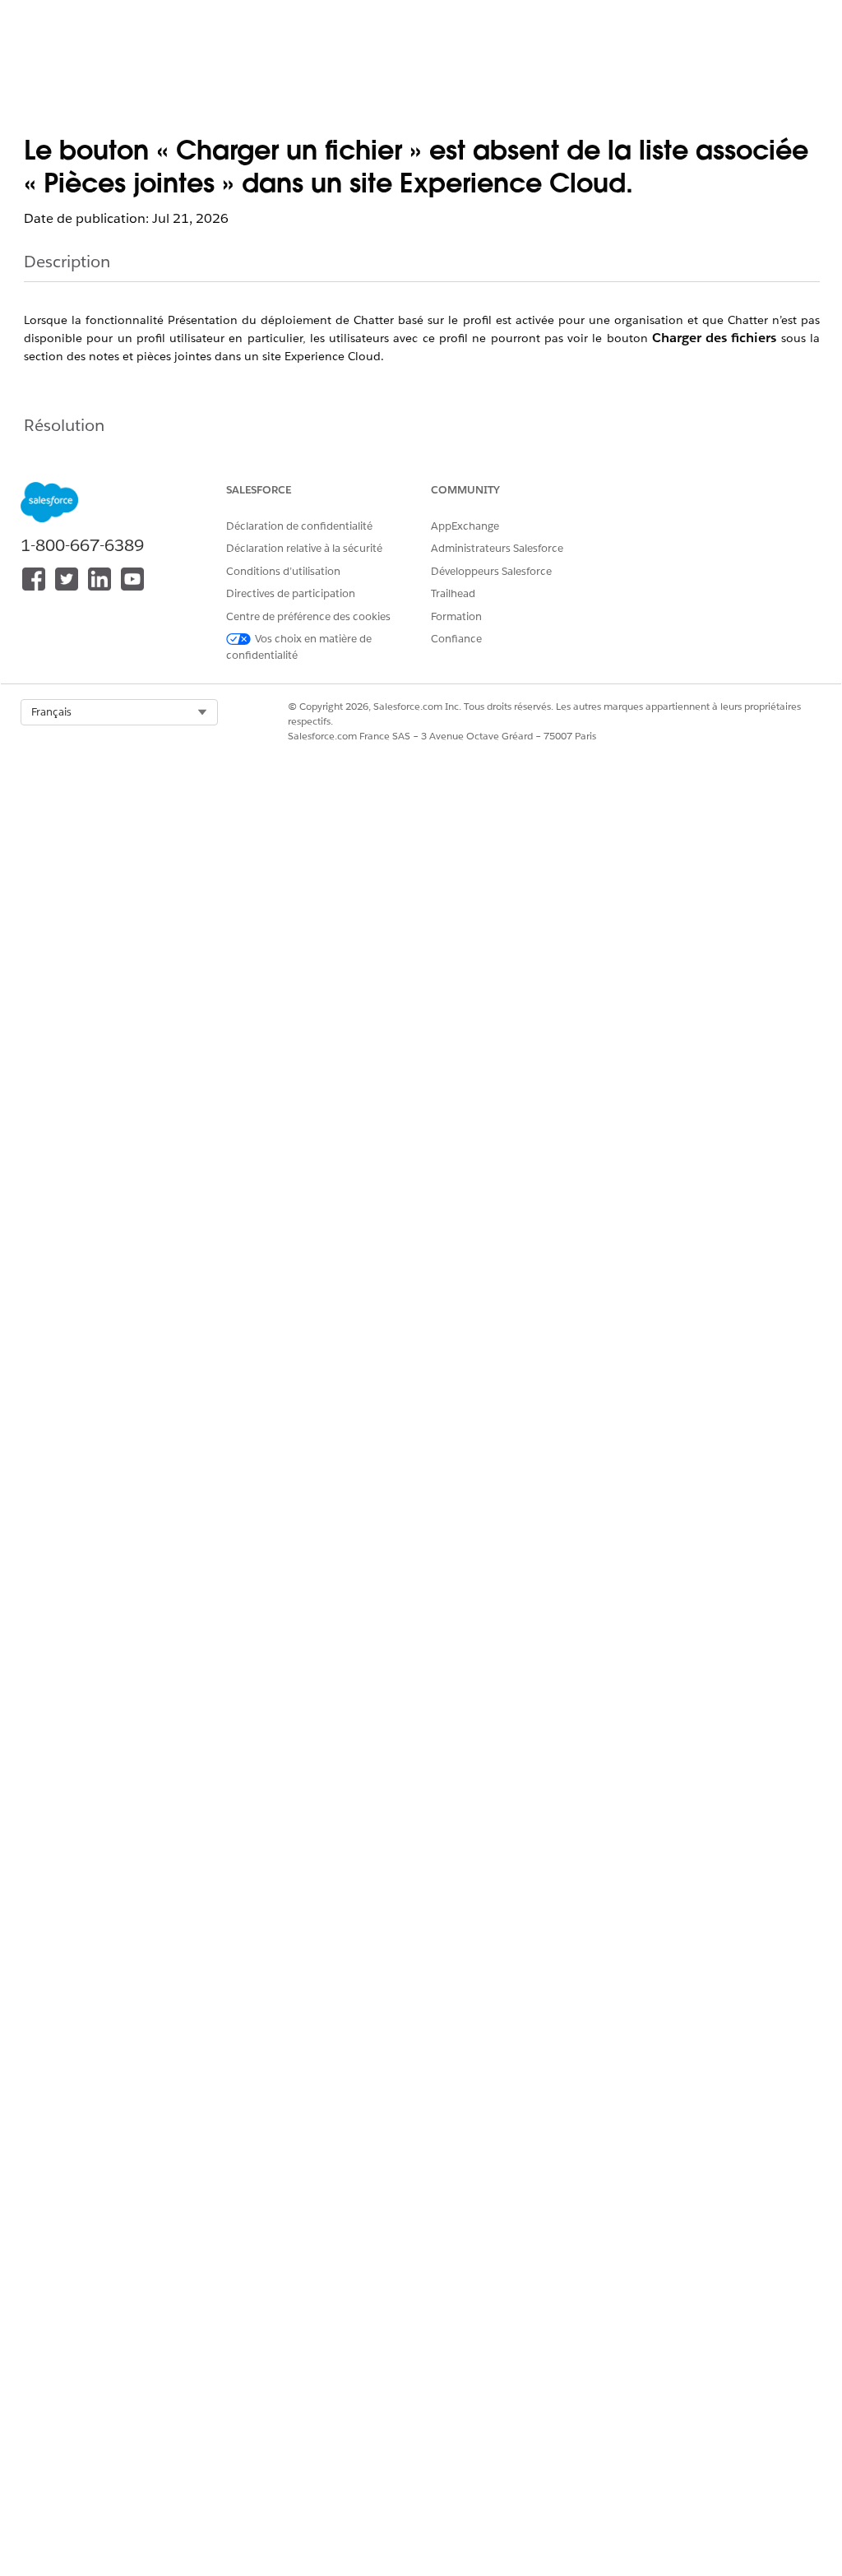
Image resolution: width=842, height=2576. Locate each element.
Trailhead (453, 593)
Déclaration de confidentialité (299, 526)
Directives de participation (291, 593)
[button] (119, 712)
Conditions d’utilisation (283, 571)
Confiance (456, 639)
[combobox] (119, 712)
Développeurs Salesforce (491, 571)
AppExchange (465, 526)
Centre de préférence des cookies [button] (308, 616)
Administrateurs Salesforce (497, 548)
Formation (456, 616)
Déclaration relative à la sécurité (304, 548)
